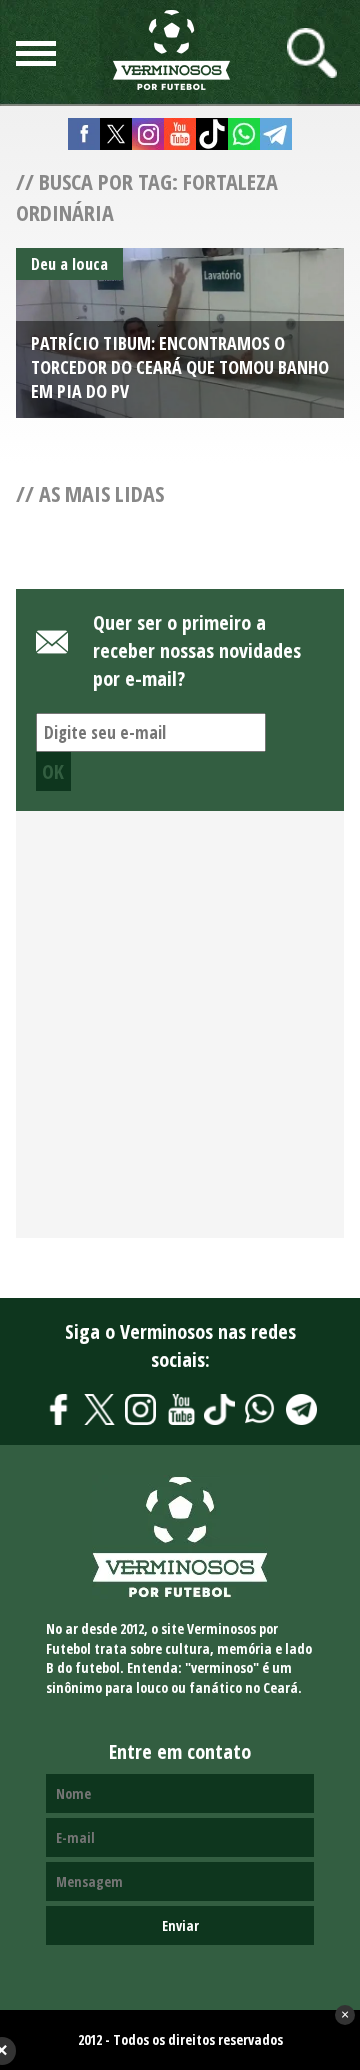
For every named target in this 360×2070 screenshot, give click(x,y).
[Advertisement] (180, 1036)
